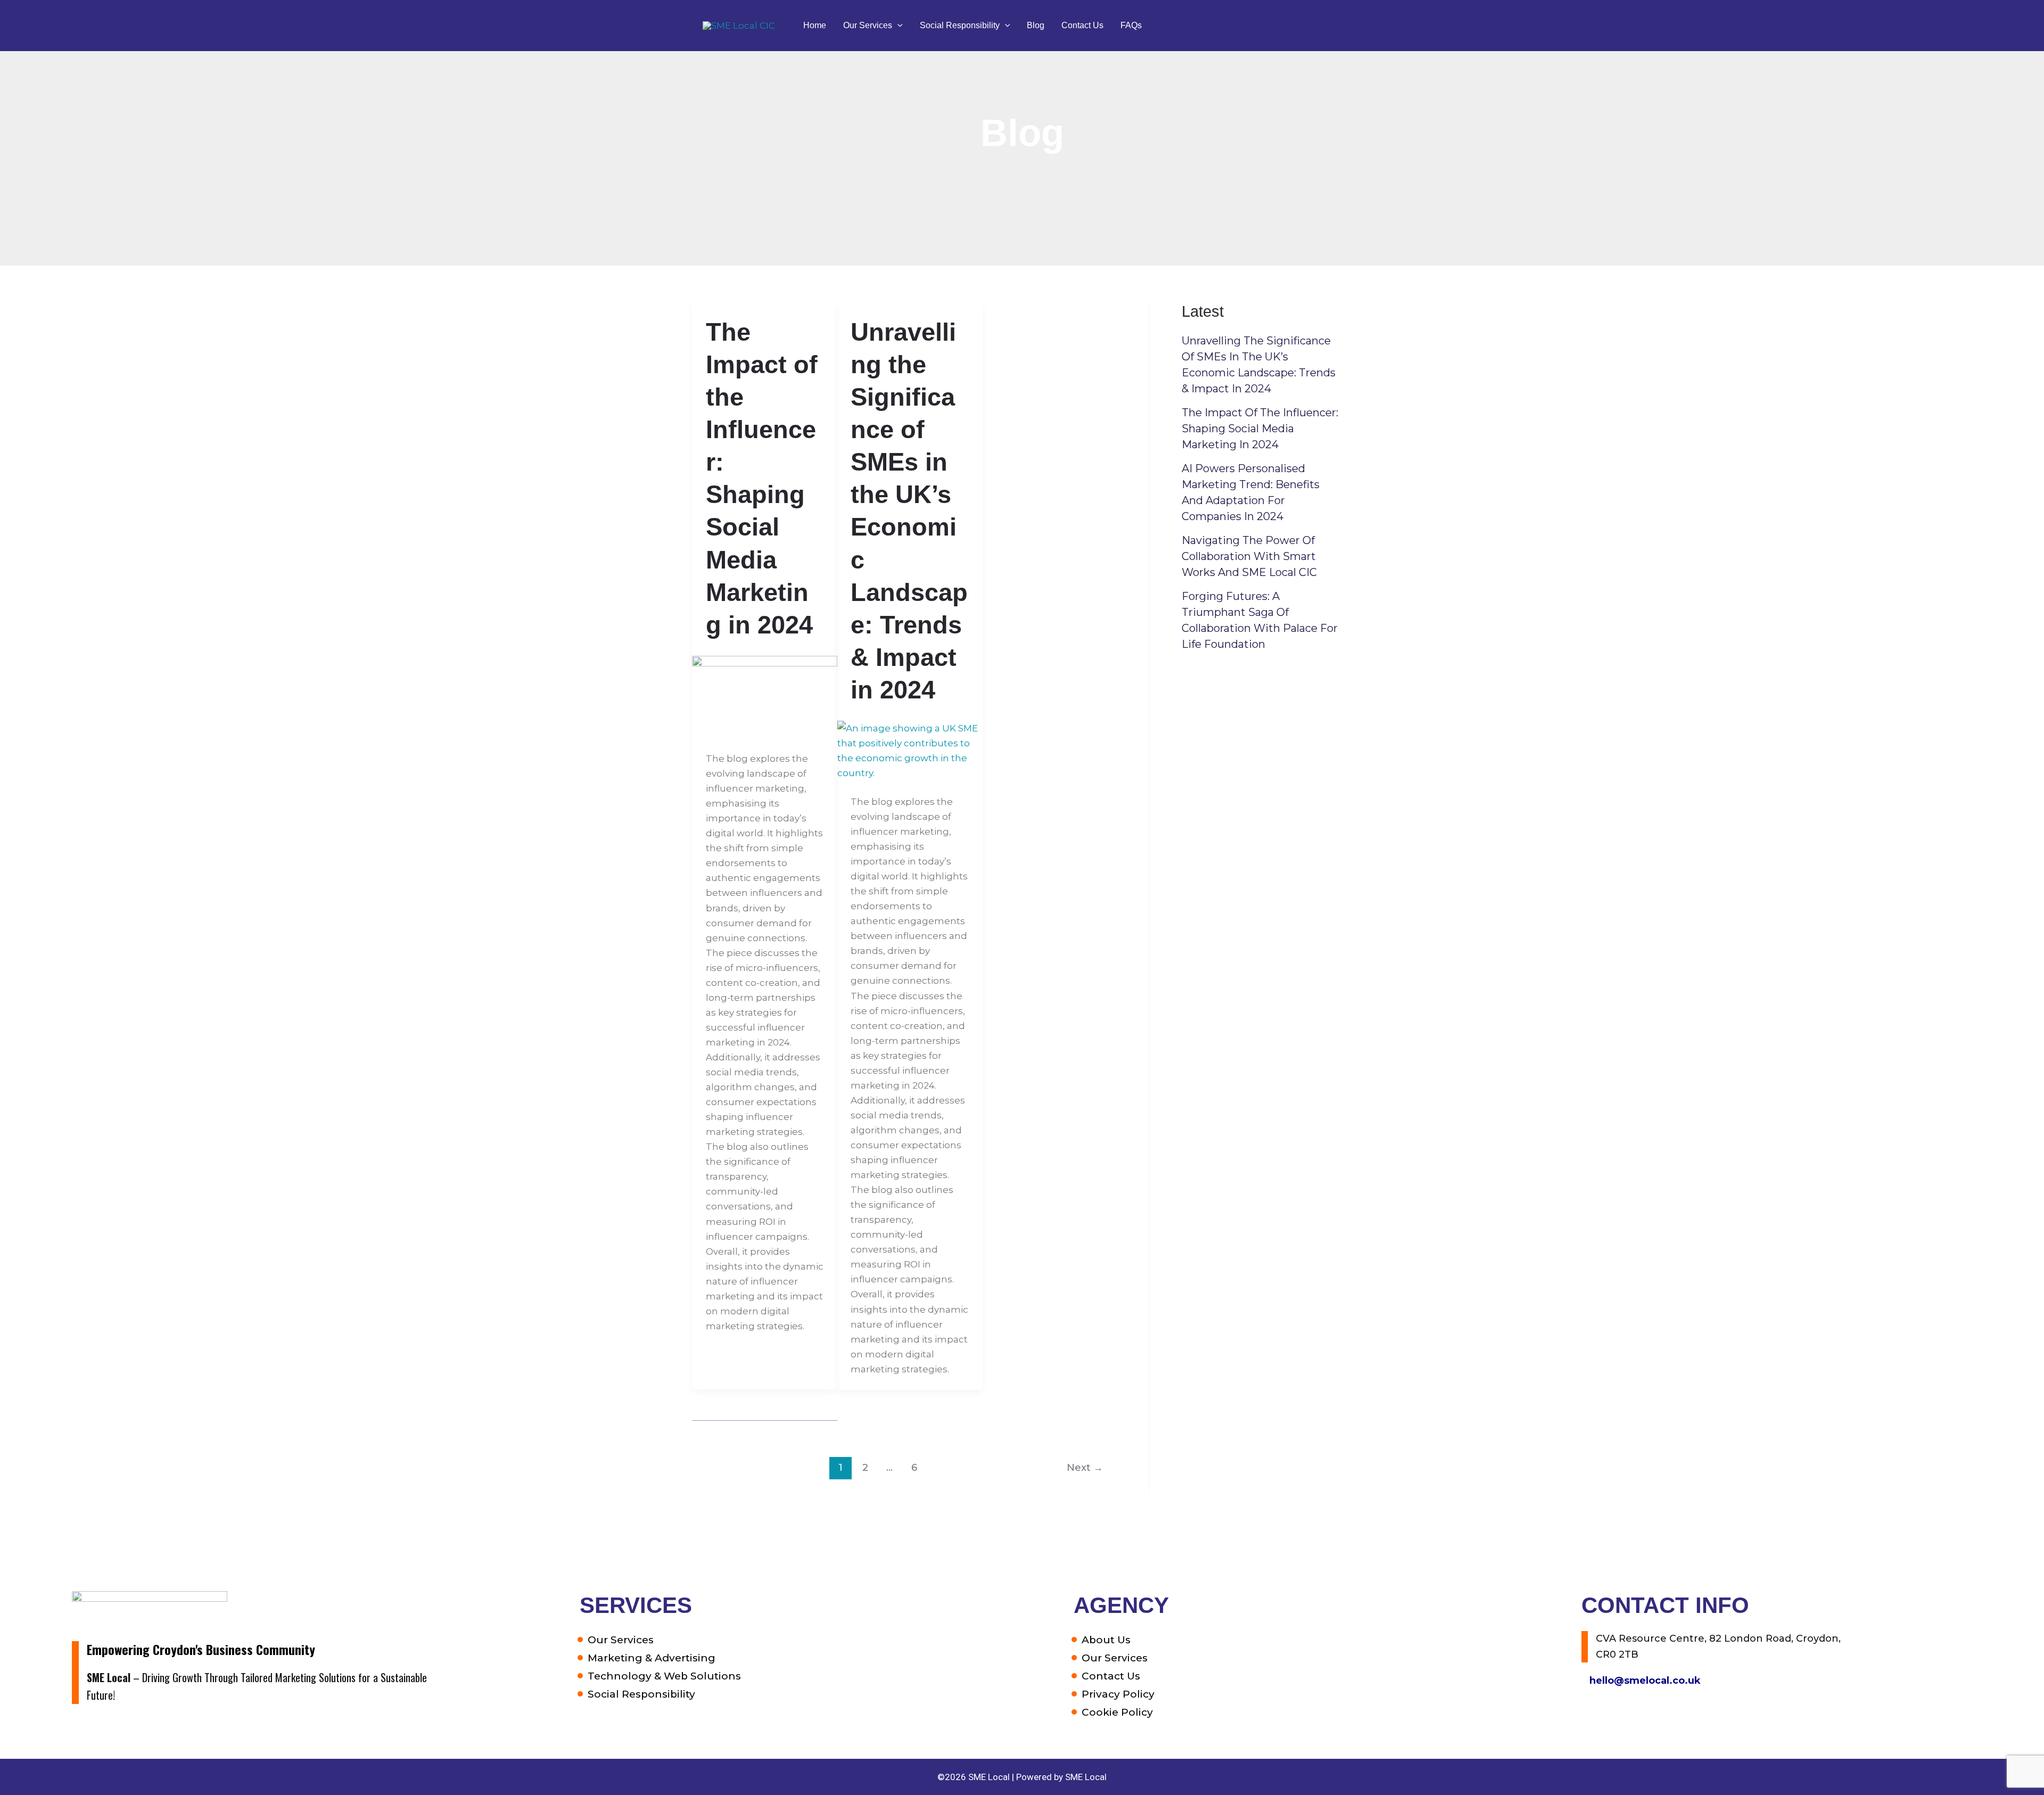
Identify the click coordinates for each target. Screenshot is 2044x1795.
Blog (1036, 25)
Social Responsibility (960, 25)
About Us (1106, 1640)
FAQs (1131, 25)
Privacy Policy (1118, 1694)
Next (1085, 1467)
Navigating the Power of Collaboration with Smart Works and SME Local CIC (1249, 556)
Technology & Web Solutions (664, 1676)
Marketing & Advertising (652, 1658)
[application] (897, 26)
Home (815, 25)
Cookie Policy (1117, 1712)
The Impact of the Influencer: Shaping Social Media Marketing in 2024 (1260, 429)
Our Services (868, 25)
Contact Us (1082, 25)
